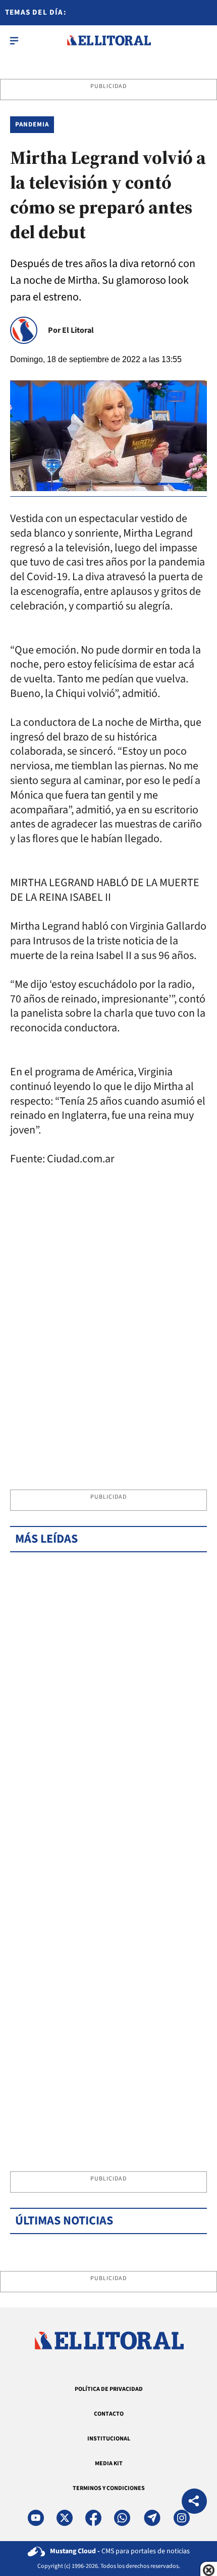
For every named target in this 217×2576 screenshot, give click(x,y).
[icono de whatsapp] (122, 2518)
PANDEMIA (32, 124)
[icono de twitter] (65, 2518)
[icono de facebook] (93, 2518)
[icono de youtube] (36, 2518)
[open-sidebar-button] (14, 40)
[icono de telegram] (152, 2518)
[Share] (194, 2502)
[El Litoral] (109, 40)
